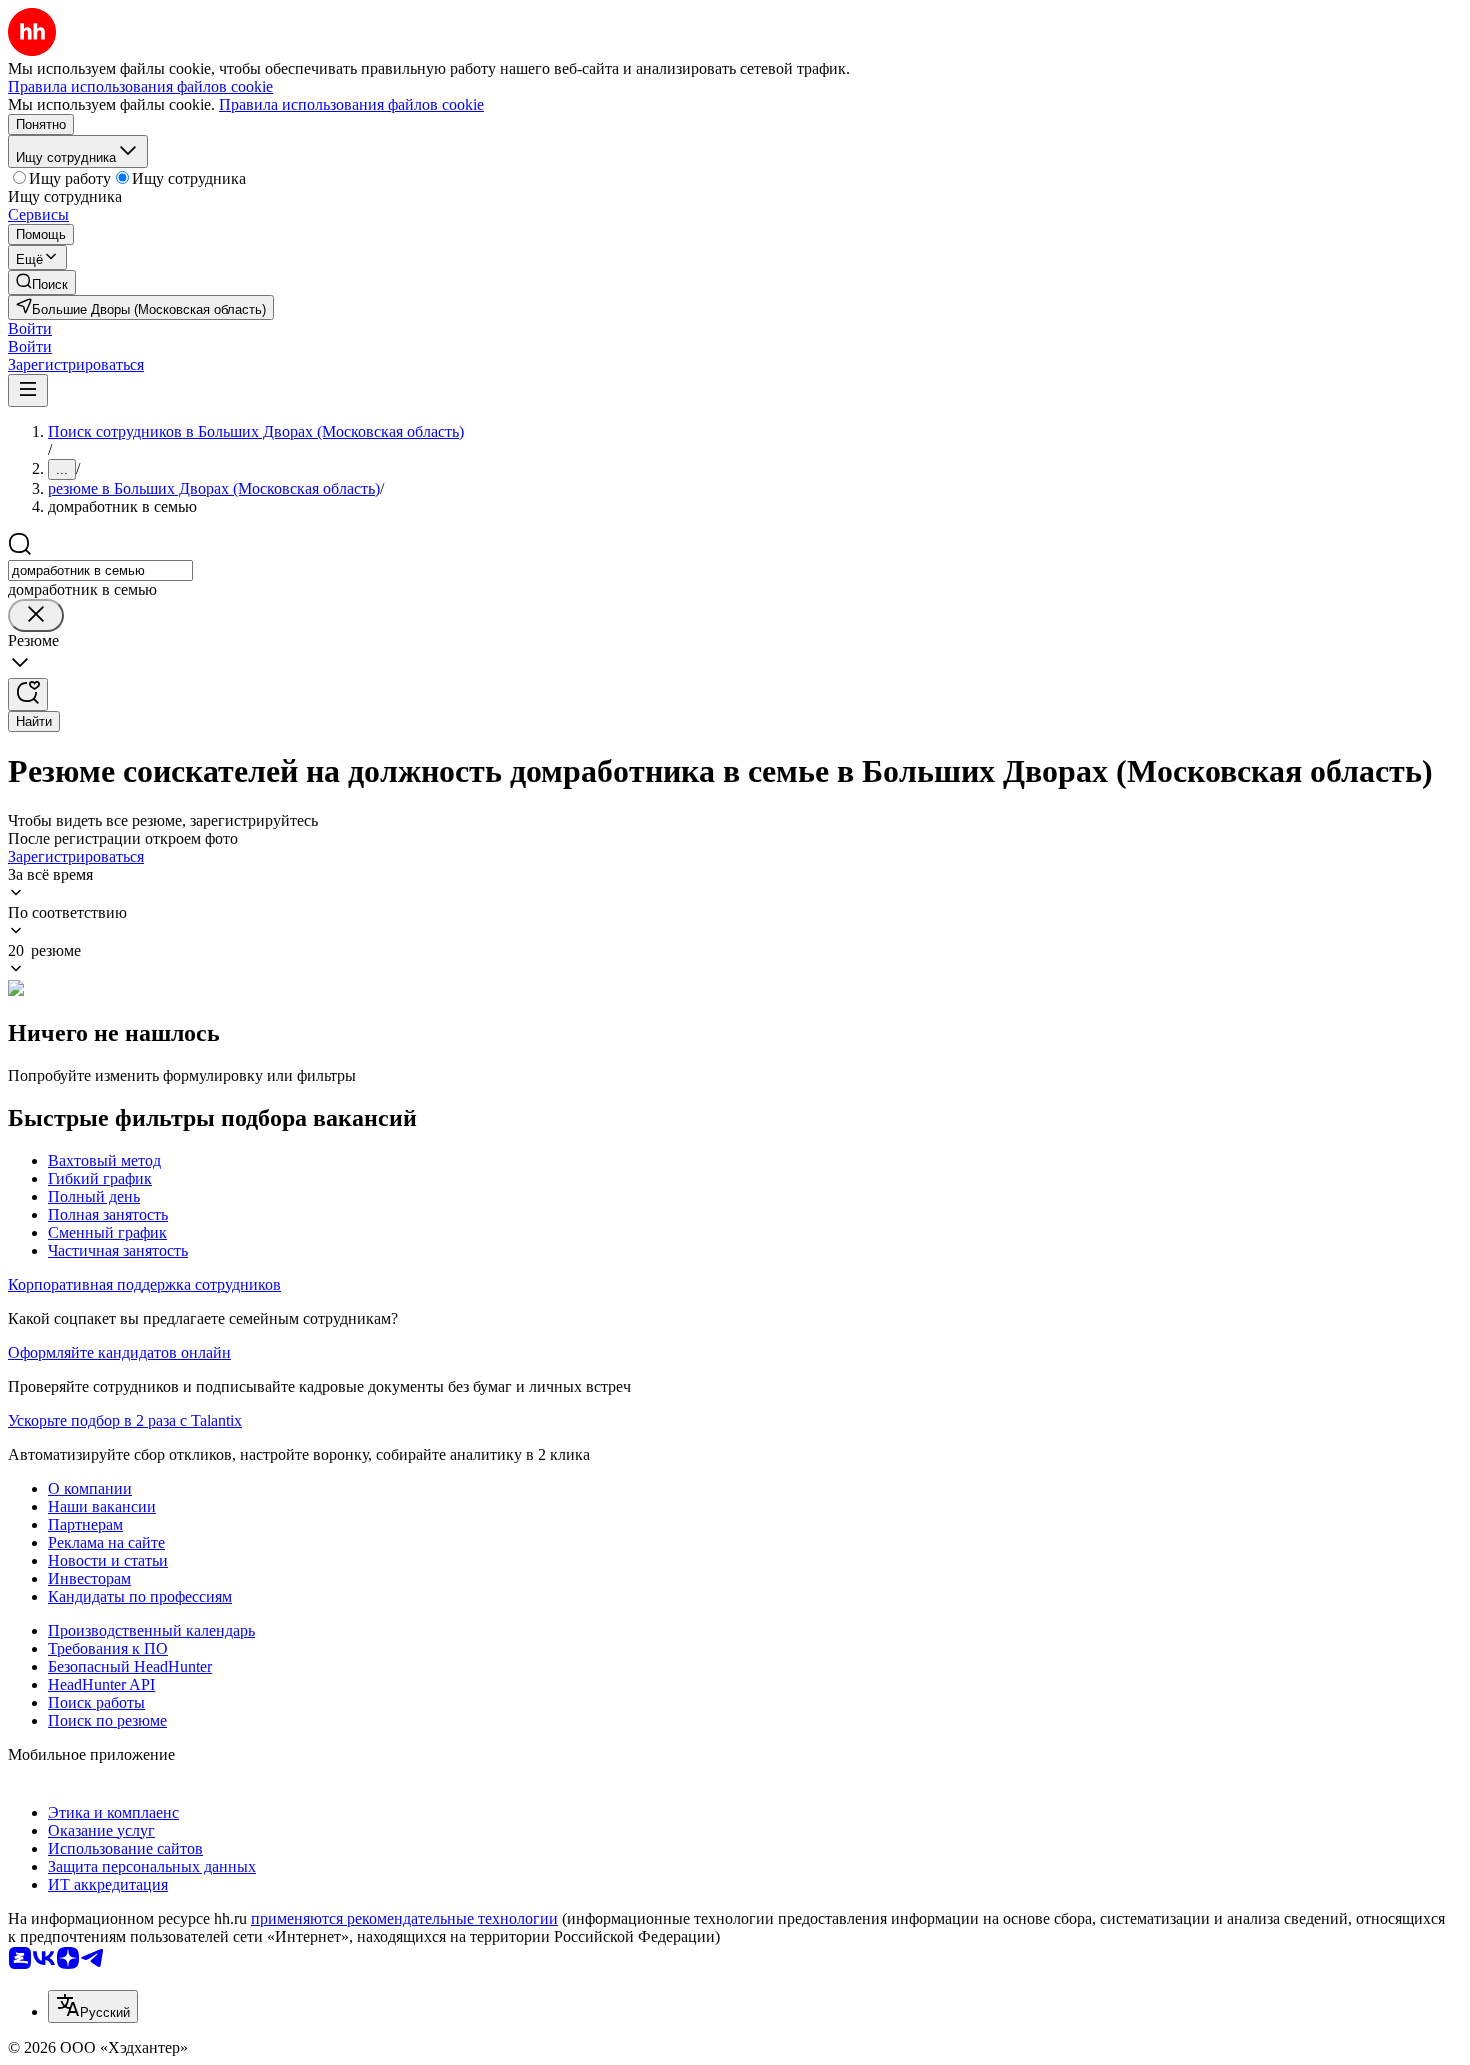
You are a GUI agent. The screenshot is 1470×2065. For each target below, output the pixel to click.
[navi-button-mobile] (28, 390)
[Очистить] (36, 615)
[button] (30, 328)
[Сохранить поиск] (28, 694)
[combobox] (100, 570)
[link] (42, 282)
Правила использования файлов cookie (351, 104)
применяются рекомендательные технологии (404, 1918)
